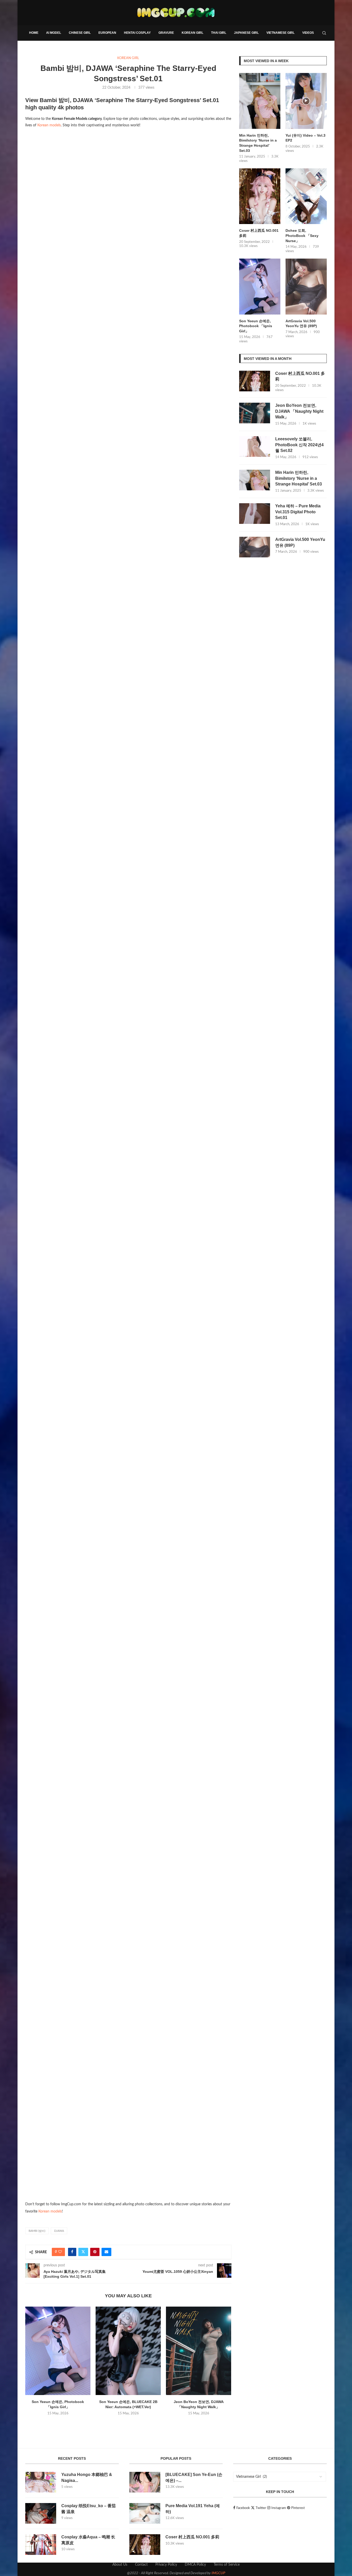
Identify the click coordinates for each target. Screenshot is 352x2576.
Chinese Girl (80, 33)
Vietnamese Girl (280, 33)
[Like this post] (60, 2252)
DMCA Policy (195, 2565)
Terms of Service (227, 2565)
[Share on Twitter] (83, 2252)
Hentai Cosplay (137, 33)
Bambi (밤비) (37, 2231)
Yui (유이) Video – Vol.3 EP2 (305, 138)
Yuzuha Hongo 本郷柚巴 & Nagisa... (87, 2477)
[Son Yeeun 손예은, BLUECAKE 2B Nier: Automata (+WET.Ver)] (128, 2351)
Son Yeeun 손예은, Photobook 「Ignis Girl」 (256, 326)
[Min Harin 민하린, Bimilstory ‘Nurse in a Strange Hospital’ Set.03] (260, 101)
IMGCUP (218, 2573)
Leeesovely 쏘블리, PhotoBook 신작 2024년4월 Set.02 (299, 445)
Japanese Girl (246, 33)
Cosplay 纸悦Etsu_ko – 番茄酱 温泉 (89, 2509)
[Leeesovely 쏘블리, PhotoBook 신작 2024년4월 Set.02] (255, 447)
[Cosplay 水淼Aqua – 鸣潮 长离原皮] (41, 2545)
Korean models (49, 125)
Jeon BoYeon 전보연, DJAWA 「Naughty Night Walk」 (299, 411)
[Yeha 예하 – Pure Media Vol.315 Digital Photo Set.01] (255, 514)
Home (34, 33)
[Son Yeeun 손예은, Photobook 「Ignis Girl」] (58, 2351)
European (107, 33)
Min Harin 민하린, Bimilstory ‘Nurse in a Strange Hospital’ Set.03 (258, 143)
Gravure (166, 33)
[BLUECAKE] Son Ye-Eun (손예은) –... (194, 2477)
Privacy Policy (166, 2565)
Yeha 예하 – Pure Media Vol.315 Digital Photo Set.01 (298, 512)
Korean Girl (192, 33)
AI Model (54, 33)
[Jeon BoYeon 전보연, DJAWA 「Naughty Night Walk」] (199, 2351)
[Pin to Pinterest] (95, 2252)
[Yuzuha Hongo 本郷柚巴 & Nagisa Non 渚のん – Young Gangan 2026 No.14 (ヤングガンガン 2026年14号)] (41, 2482)
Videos (308, 33)
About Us (120, 2565)
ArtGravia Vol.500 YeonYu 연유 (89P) (301, 324)
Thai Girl (219, 33)
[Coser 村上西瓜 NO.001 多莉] (260, 196)
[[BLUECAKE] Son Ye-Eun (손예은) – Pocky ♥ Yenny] (145, 2482)
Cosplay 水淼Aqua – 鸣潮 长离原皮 (88, 2540)
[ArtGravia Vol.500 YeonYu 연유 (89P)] (306, 287)
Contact (141, 2565)
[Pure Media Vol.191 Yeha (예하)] (145, 2513)
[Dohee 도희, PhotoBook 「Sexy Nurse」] (306, 196)
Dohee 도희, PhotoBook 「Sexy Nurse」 (302, 236)
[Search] (324, 33)
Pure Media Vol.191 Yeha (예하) (193, 2509)
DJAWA (59, 2231)
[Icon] (306, 101)
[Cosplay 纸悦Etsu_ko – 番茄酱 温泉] (41, 2513)
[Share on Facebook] (72, 2252)
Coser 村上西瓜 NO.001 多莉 (259, 233)
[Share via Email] (106, 2252)
